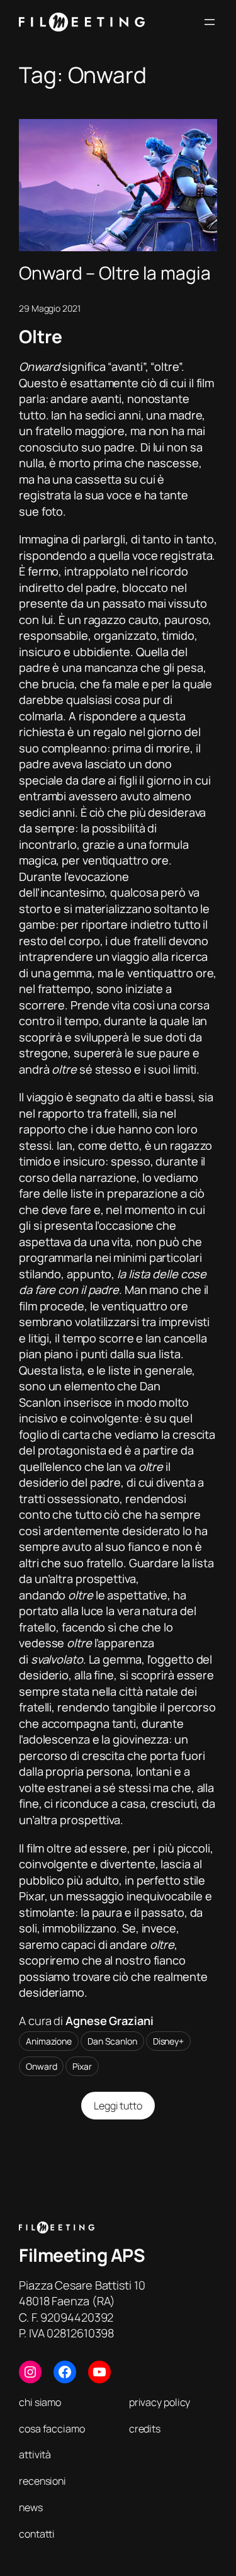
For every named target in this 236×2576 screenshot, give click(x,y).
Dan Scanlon (112, 2041)
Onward (41, 2066)
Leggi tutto (125, 2109)
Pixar (82, 2066)
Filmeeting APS (82, 2255)
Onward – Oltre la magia (115, 273)
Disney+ (168, 2041)
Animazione (49, 2041)
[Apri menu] (210, 22)
